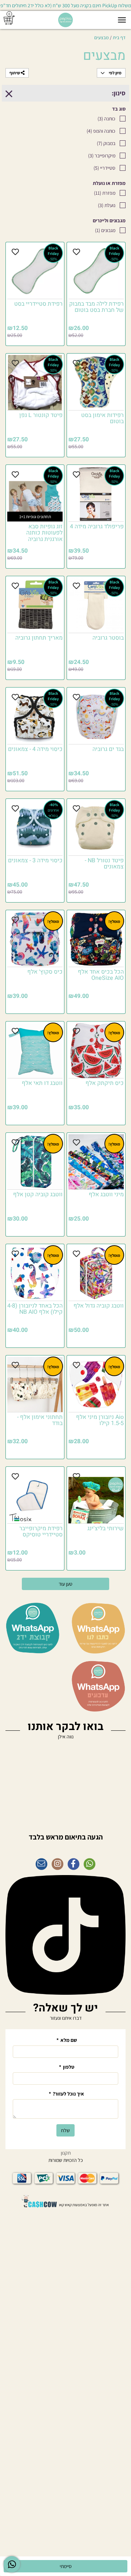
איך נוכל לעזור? (66, 2094)
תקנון (66, 2153)
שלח (65, 2130)
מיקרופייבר (102, 156)
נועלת (107, 205)
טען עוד (65, 1584)
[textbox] (65, 1833)
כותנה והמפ (101, 131)
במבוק (106, 143)
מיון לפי (115, 73)
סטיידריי (104, 168)
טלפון (67, 2067)
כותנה (106, 119)
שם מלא (67, 2040)
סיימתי (66, 2566)
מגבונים (105, 230)
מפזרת (105, 193)
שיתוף (15, 73)
